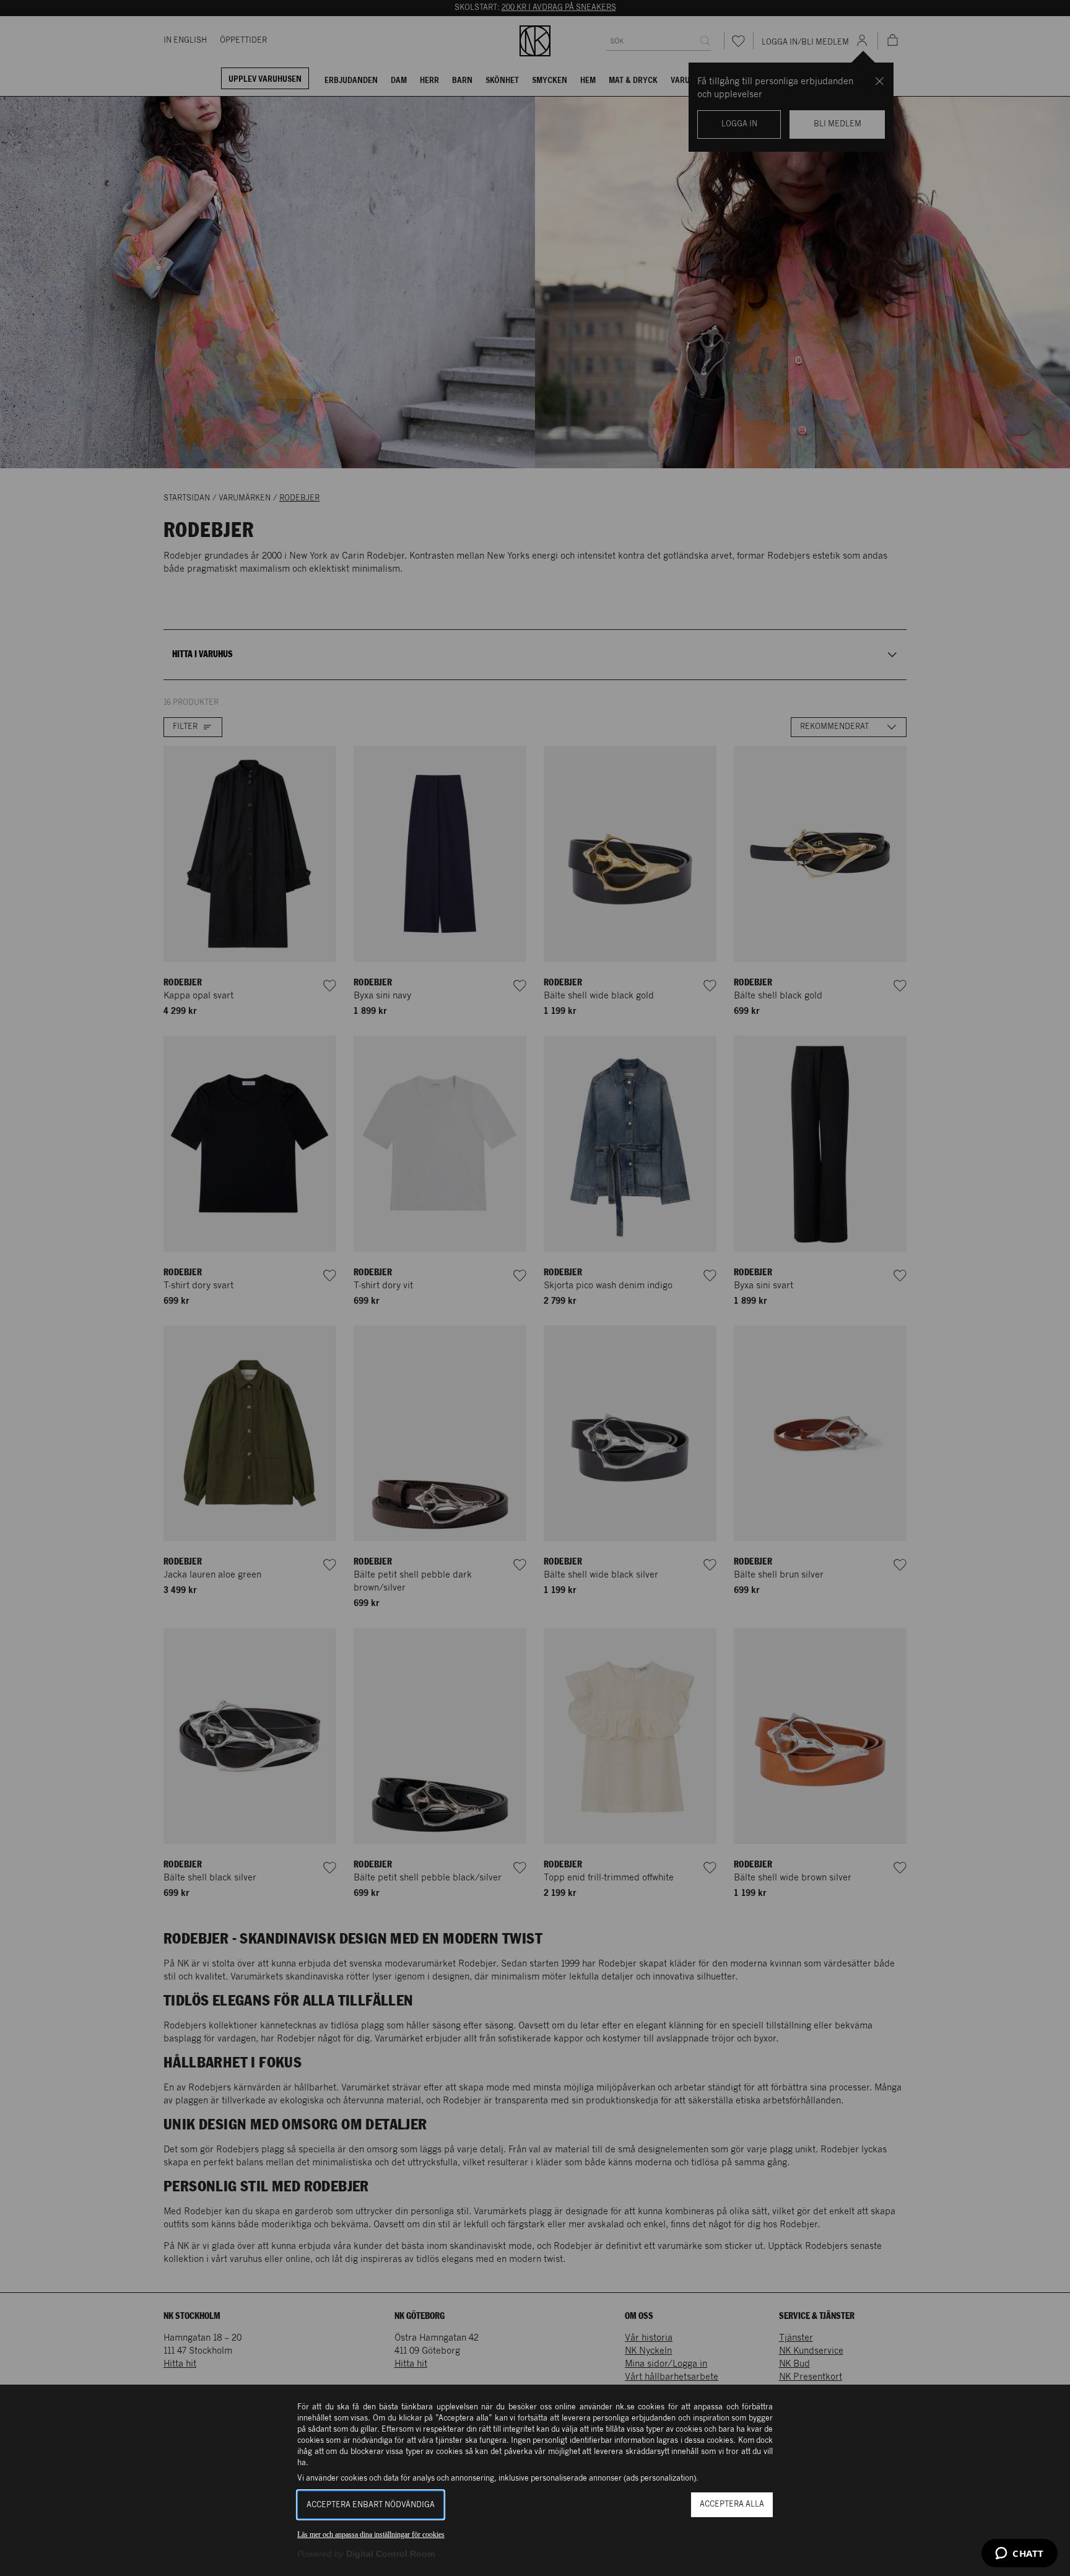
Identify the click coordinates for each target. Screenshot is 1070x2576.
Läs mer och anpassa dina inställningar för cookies (371, 2535)
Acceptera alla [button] (732, 2504)
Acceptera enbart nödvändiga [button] (371, 2505)
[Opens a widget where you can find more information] (1020, 2554)
